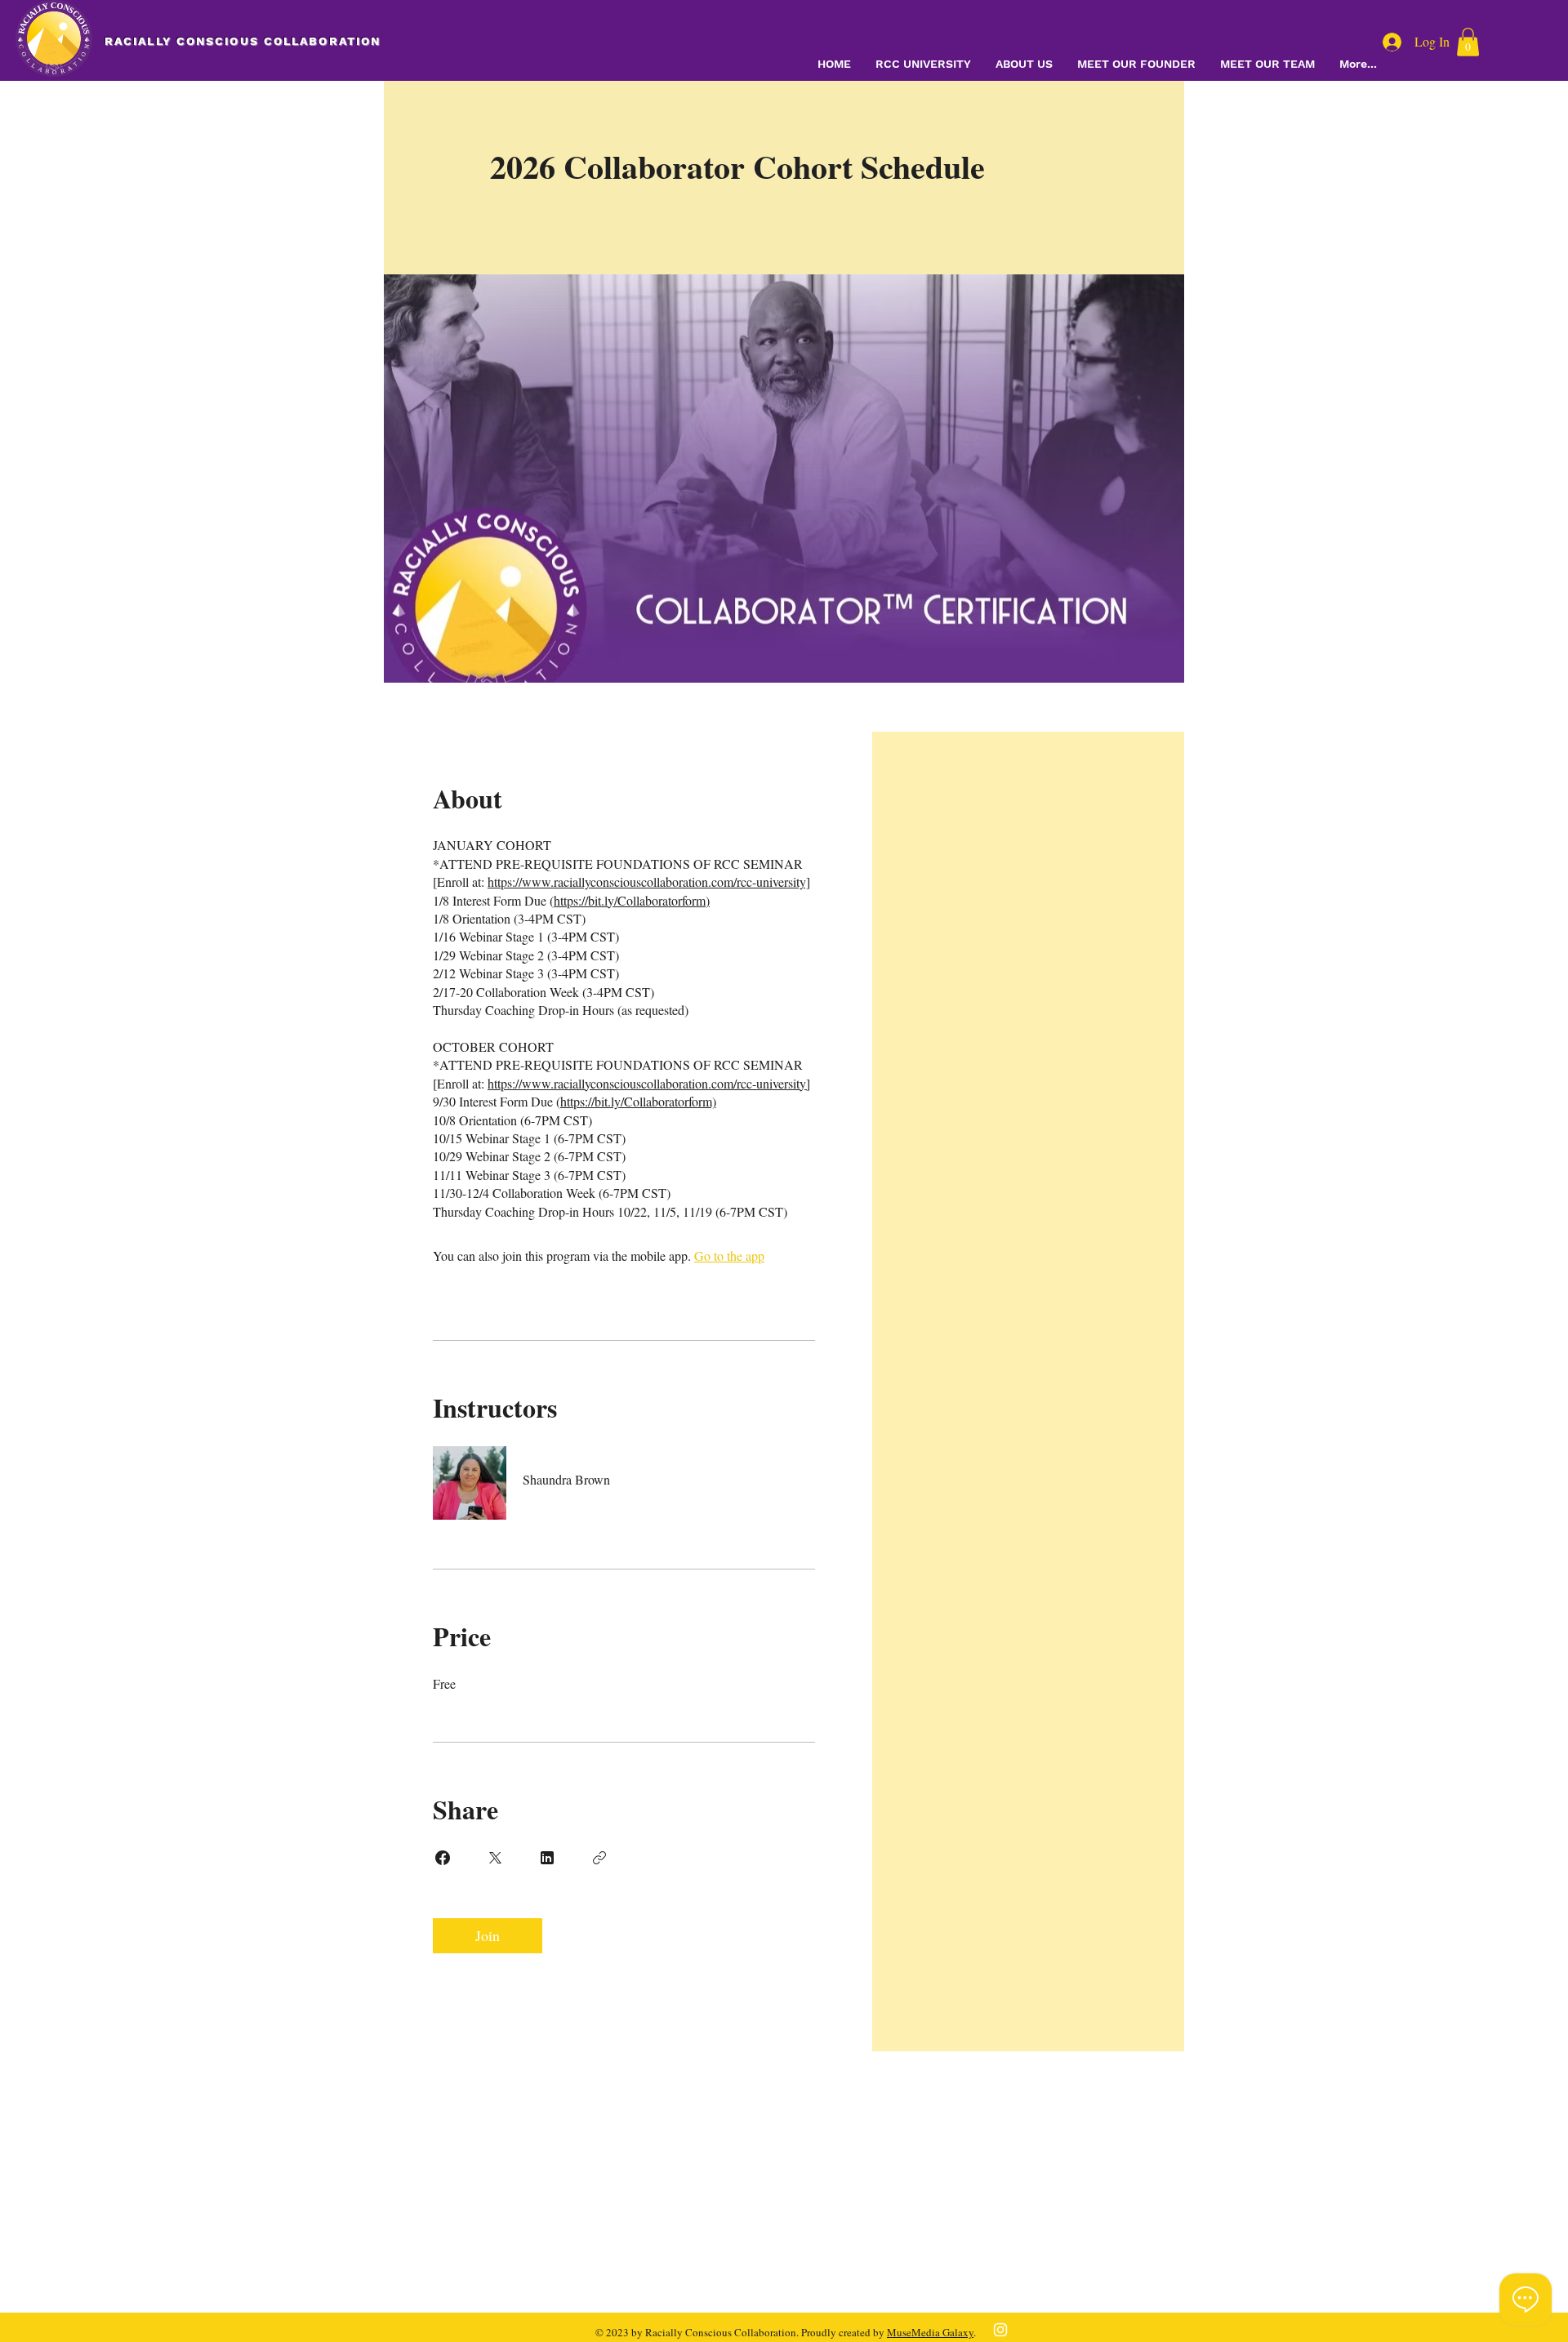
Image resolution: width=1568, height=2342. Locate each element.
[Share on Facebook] (443, 1858)
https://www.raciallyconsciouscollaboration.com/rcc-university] (649, 882)
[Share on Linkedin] (547, 1858)
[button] (1468, 42)
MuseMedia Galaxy (930, 2332)
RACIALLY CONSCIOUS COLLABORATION (243, 41)
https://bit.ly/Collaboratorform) (632, 900)
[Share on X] (495, 1858)
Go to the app (729, 1256)
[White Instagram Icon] (1000, 2330)
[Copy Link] (599, 1858)
